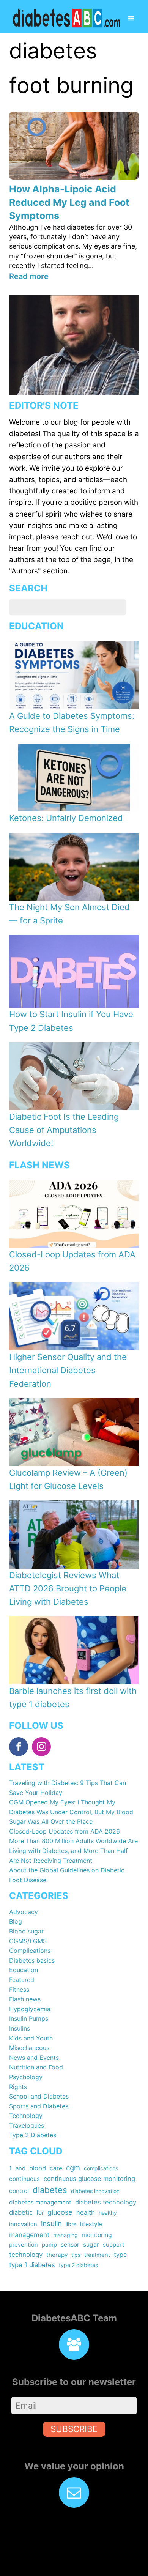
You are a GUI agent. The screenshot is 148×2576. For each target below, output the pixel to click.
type (120, 2255)
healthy (108, 2213)
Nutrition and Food (36, 2067)
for (40, 2213)
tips (76, 2255)
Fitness (19, 1990)
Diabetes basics (32, 1960)
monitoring (97, 2235)
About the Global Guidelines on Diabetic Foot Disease (67, 1875)
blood (38, 2168)
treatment (97, 2255)
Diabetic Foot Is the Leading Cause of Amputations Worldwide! (64, 1130)
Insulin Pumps (29, 2018)
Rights (18, 2087)
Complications (30, 1951)
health (86, 2212)
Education (24, 1970)
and (20, 2168)
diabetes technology (106, 2202)
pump (49, 2245)
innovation (23, 2224)
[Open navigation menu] (131, 19)
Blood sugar (26, 1931)
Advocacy (24, 1912)
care (56, 2168)
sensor (70, 2244)
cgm (73, 2168)
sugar (91, 2244)
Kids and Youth (31, 2038)
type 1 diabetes (32, 2265)
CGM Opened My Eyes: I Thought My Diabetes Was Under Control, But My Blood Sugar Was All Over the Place (71, 1812)
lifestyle (91, 2224)
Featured (22, 1980)
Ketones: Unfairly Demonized (66, 818)
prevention (24, 2245)
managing (65, 2235)
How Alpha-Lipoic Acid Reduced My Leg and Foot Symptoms (69, 202)
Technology (26, 2116)
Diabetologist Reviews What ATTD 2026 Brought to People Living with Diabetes (68, 1588)
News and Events (34, 2058)
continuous (24, 2179)
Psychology (26, 2077)
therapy (57, 2255)
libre (71, 2224)
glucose (60, 2212)
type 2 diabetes (78, 2265)
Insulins (20, 2028)
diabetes (50, 2190)
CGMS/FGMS (28, 1941)
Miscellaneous (29, 2048)
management (29, 2235)
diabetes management (40, 2202)
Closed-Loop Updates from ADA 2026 (65, 1831)
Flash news (25, 1999)
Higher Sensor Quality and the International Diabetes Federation (68, 1370)
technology (26, 2255)
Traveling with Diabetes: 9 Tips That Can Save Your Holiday (68, 1788)
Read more (29, 276)
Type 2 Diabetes (33, 2135)
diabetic (21, 2212)
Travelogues (27, 2125)
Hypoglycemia (30, 2009)
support (114, 2244)
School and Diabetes (39, 2096)
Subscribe (74, 2429)
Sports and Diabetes (39, 2106)
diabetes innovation (95, 2191)
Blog (16, 1921)
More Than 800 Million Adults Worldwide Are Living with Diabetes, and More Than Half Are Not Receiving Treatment (73, 1850)
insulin (51, 2223)
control (19, 2191)
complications (101, 2168)
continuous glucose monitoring (89, 2179)
